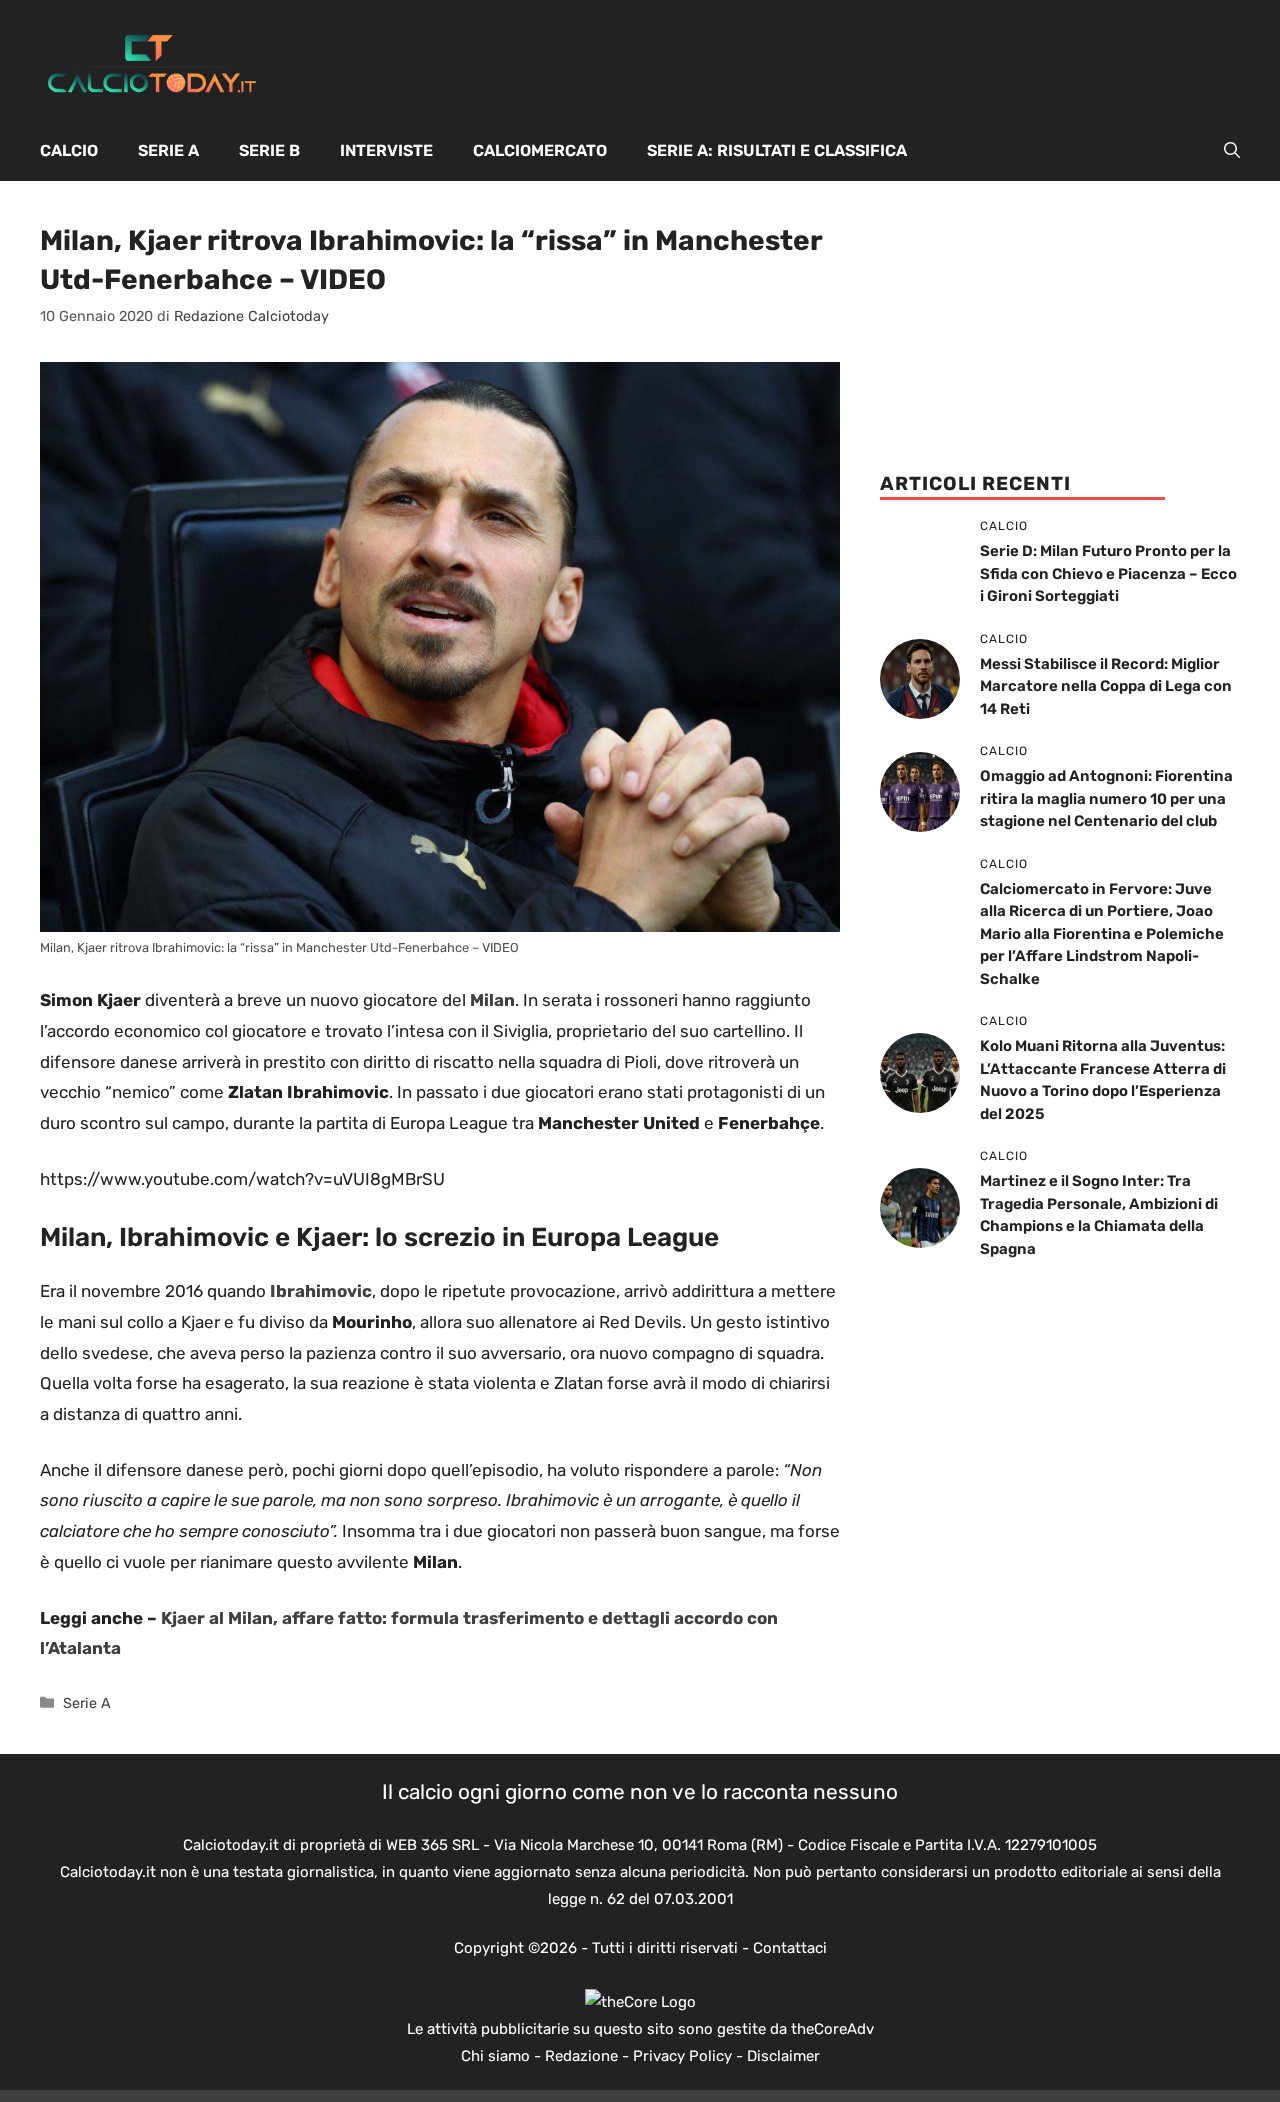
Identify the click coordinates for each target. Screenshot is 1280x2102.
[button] (1232, 151)
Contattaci (790, 1948)
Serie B (269, 150)
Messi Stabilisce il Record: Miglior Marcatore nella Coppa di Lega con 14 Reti (1106, 686)
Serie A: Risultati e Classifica (777, 150)
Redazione (581, 2056)
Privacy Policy (682, 2056)
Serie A (168, 150)
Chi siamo (495, 2056)
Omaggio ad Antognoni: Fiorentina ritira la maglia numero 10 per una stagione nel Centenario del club (1106, 798)
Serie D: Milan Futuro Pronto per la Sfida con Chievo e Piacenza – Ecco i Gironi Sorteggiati (1108, 573)
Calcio (69, 150)
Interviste (386, 150)
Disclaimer (783, 2056)
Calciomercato (540, 150)
